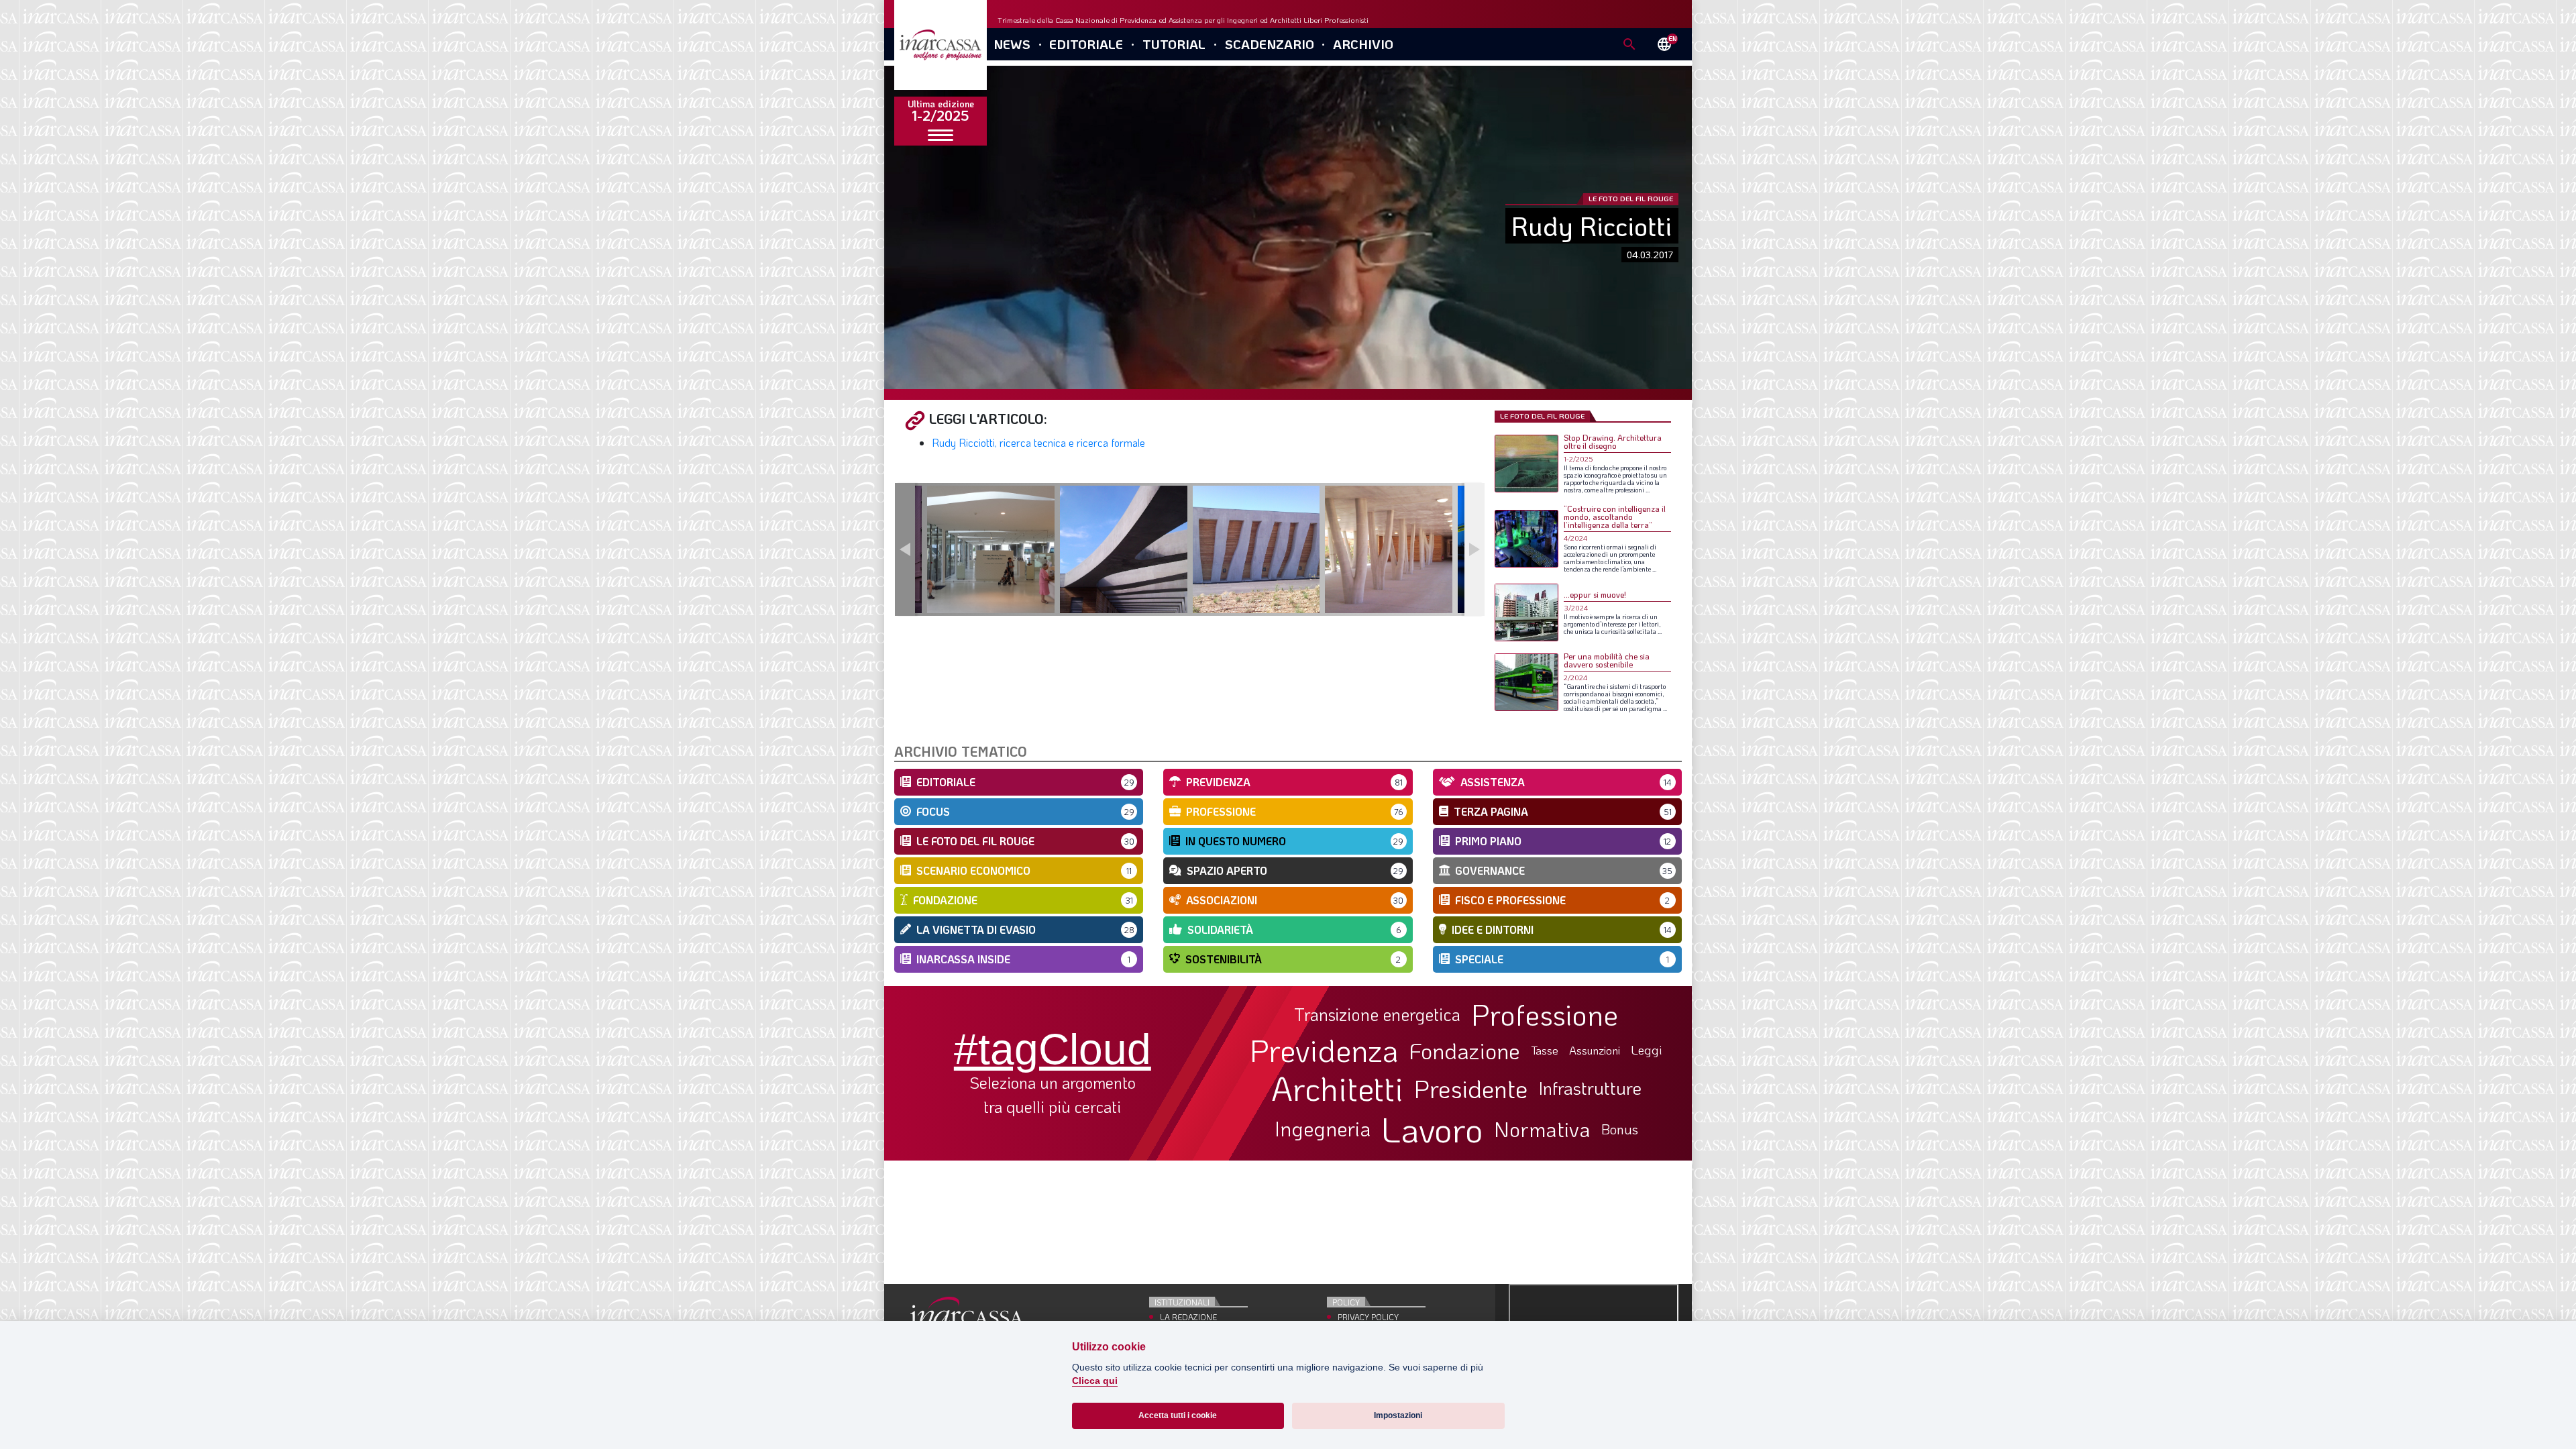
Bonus (1620, 1129)
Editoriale (1086, 44)
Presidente (1471, 1088)
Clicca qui (1095, 1381)
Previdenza (1324, 1050)
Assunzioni (1595, 1051)
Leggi (1647, 1050)
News (1012, 44)
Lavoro (1432, 1129)
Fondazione (1465, 1051)
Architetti (1337, 1088)
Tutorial (1174, 44)
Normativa (1542, 1129)
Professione (1545, 1014)
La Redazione (1188, 1317)
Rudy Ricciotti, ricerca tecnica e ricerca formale (1038, 442)
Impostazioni (1398, 1415)
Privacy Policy (1368, 1317)
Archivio (1363, 44)
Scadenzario (1270, 44)
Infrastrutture (1590, 1088)
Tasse (1545, 1050)
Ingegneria (1323, 1129)
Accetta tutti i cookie (1178, 1415)
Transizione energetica (1377, 1015)
